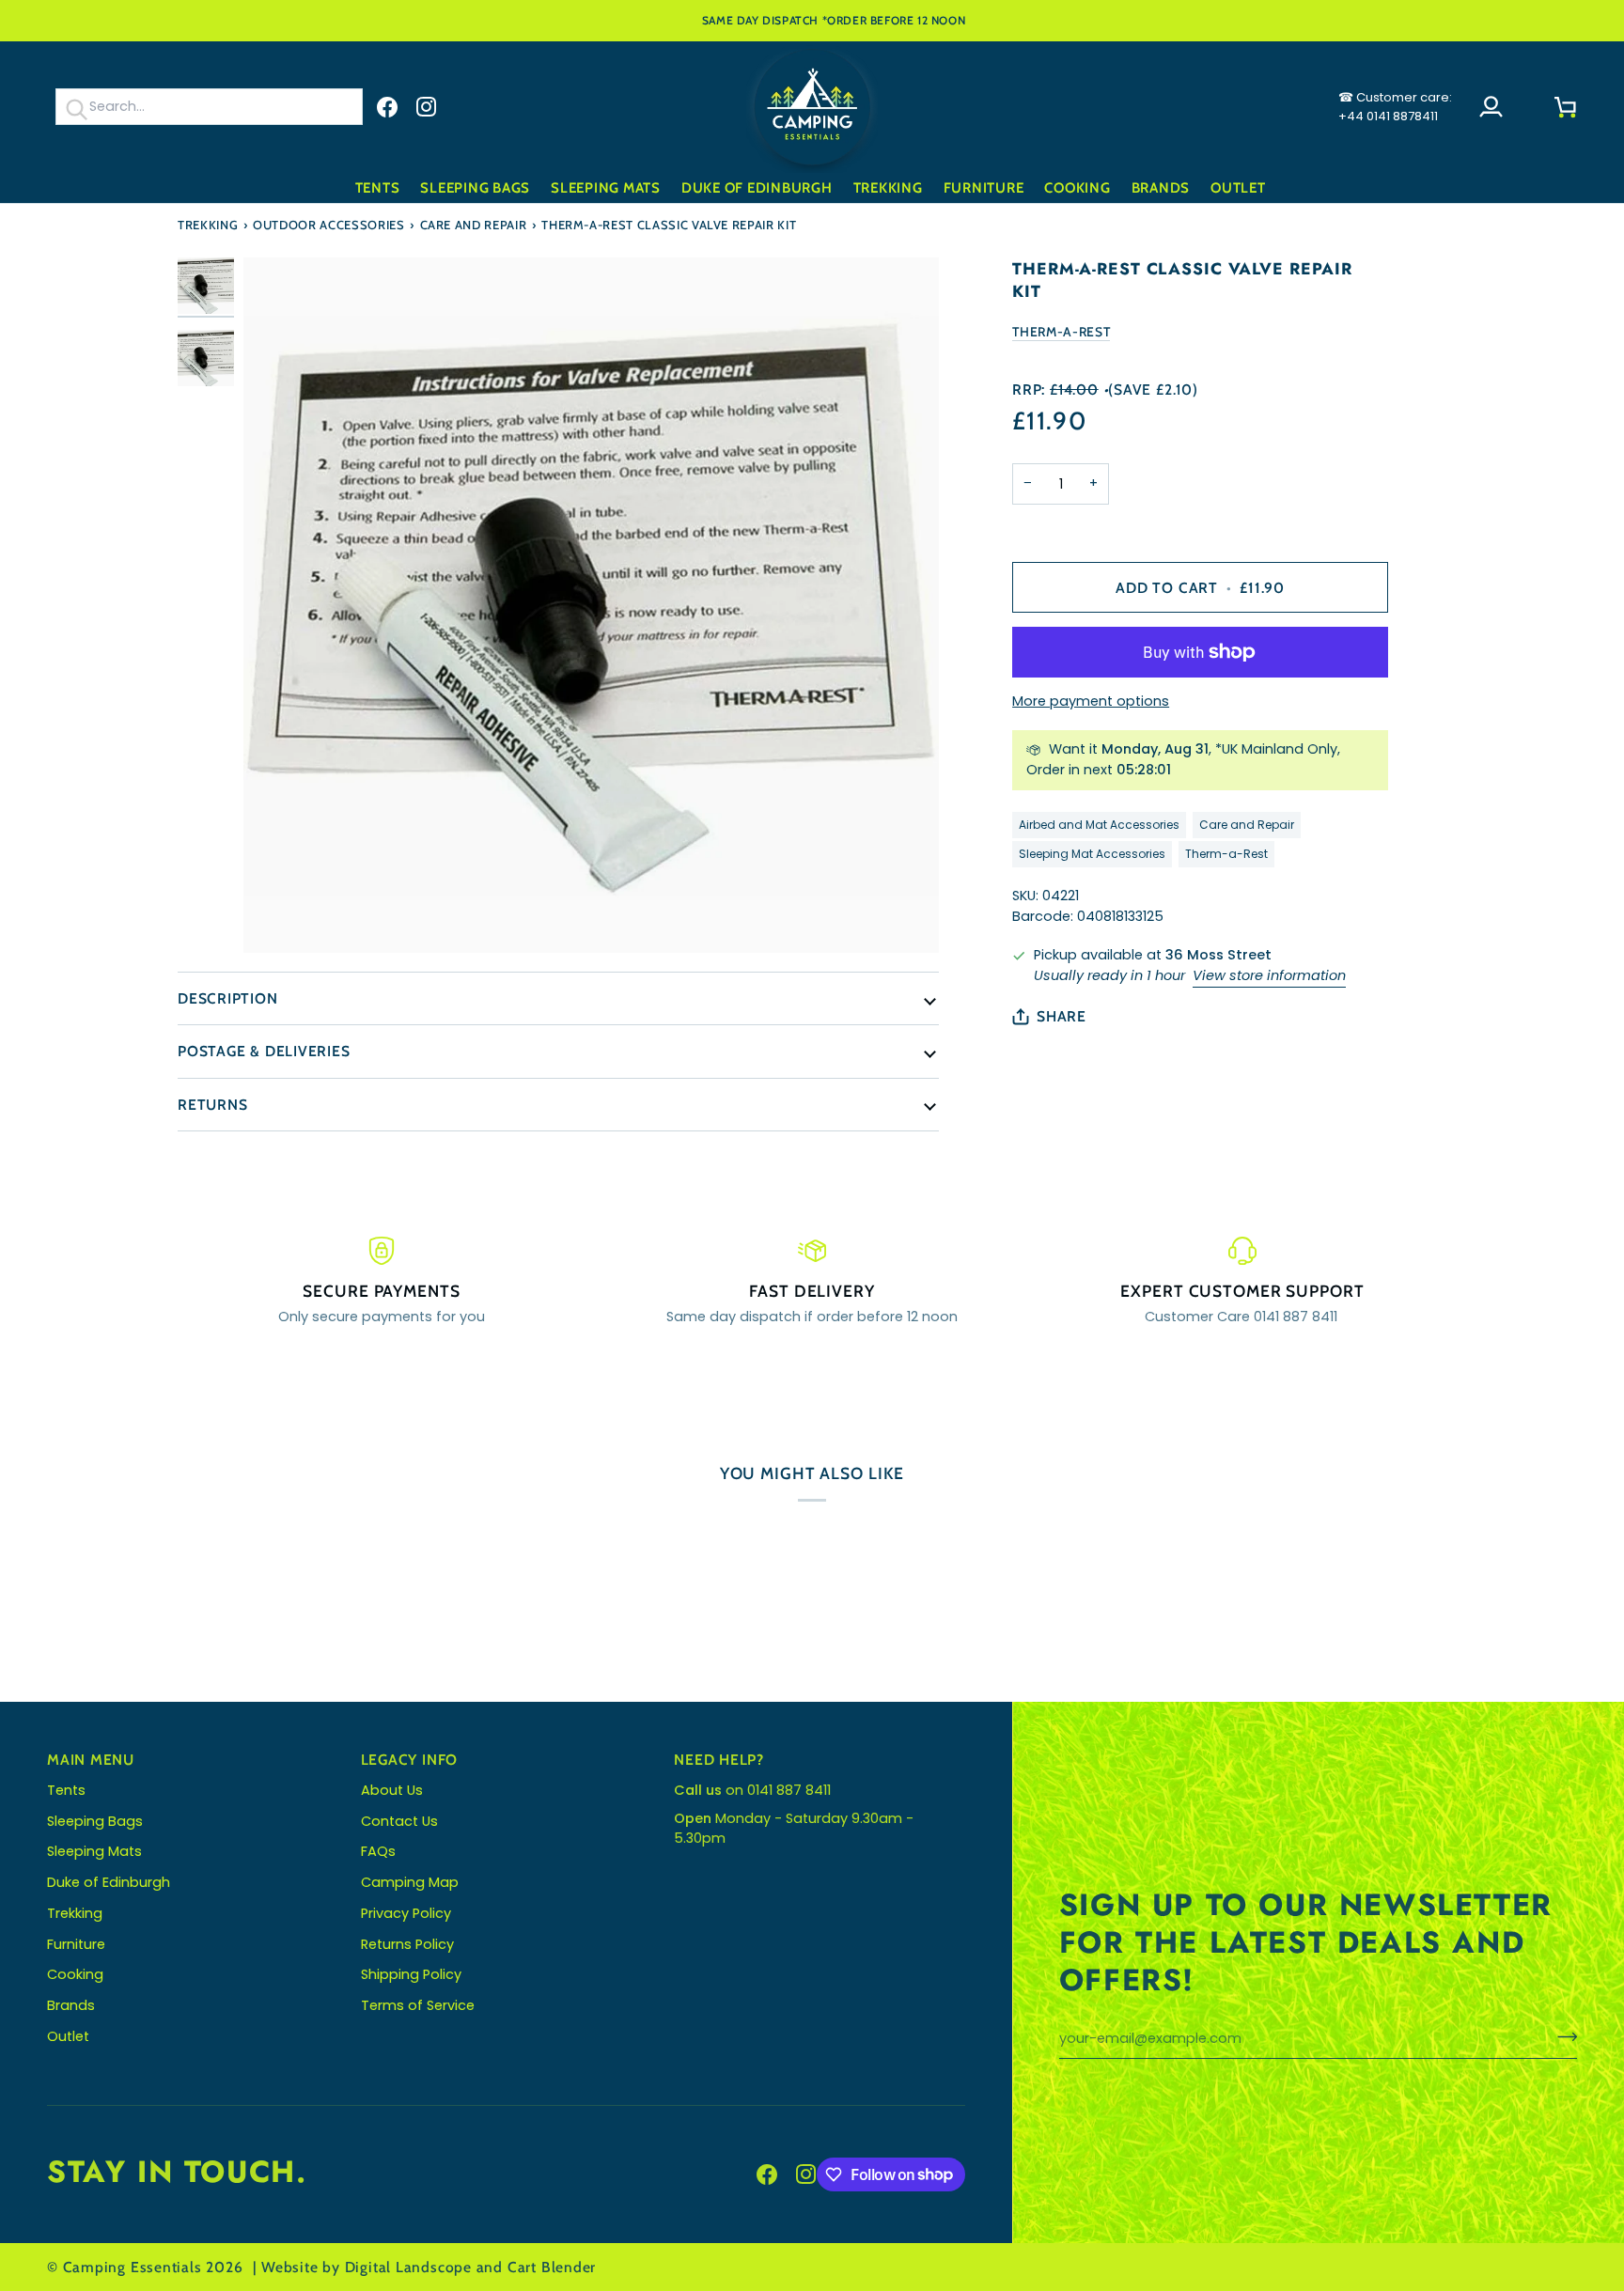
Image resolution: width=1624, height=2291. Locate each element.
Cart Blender (552, 2267)
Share (1062, 1016)
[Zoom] (591, 605)
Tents (66, 1790)
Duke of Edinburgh (109, 1882)
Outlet (68, 2036)
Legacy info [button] (410, 1760)
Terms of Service (418, 2005)
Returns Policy (407, 1944)
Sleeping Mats (94, 1851)
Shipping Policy (411, 1974)
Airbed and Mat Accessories (1099, 825)
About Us (392, 1790)
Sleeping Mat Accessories (1092, 854)
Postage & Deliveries (264, 1051)
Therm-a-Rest (1061, 332)
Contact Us (399, 1821)
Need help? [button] (719, 1760)
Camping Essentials (133, 2267)
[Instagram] (427, 107)
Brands (71, 2005)
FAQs (378, 1851)
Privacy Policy (406, 1913)
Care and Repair (474, 225)
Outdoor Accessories (328, 225)
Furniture (76, 1944)
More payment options (1091, 701)
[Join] (1562, 2036)
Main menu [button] (91, 1760)
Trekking (208, 225)
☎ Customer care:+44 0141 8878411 (1395, 107)
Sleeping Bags (95, 1821)
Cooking (75, 1974)
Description (228, 998)
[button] (378, 188)
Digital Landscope (408, 2267)
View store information (1269, 975)
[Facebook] (387, 107)
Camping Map (410, 1882)
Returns (212, 1105)
